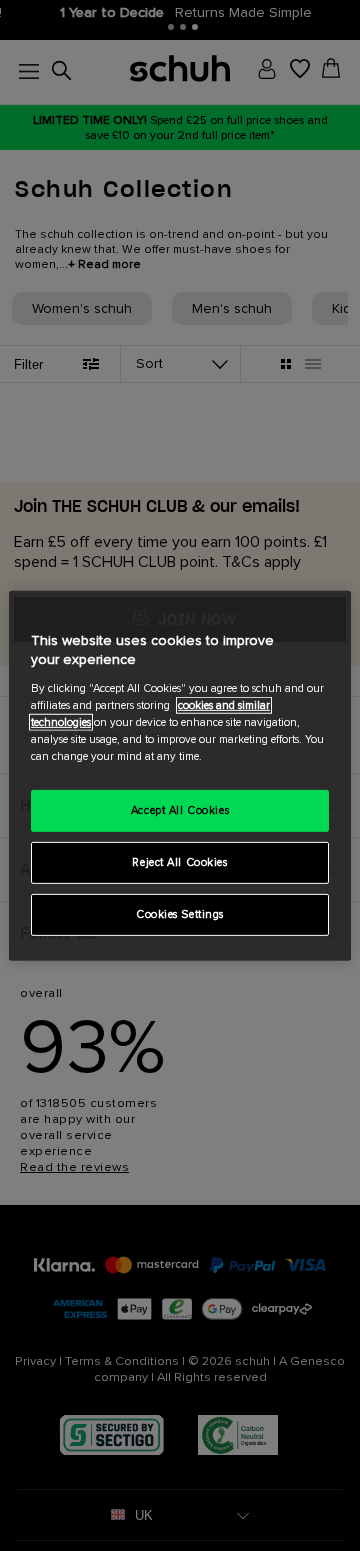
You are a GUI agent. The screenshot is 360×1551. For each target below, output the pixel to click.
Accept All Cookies (180, 810)
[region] (180, 775)
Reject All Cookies (179, 862)
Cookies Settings (180, 914)
